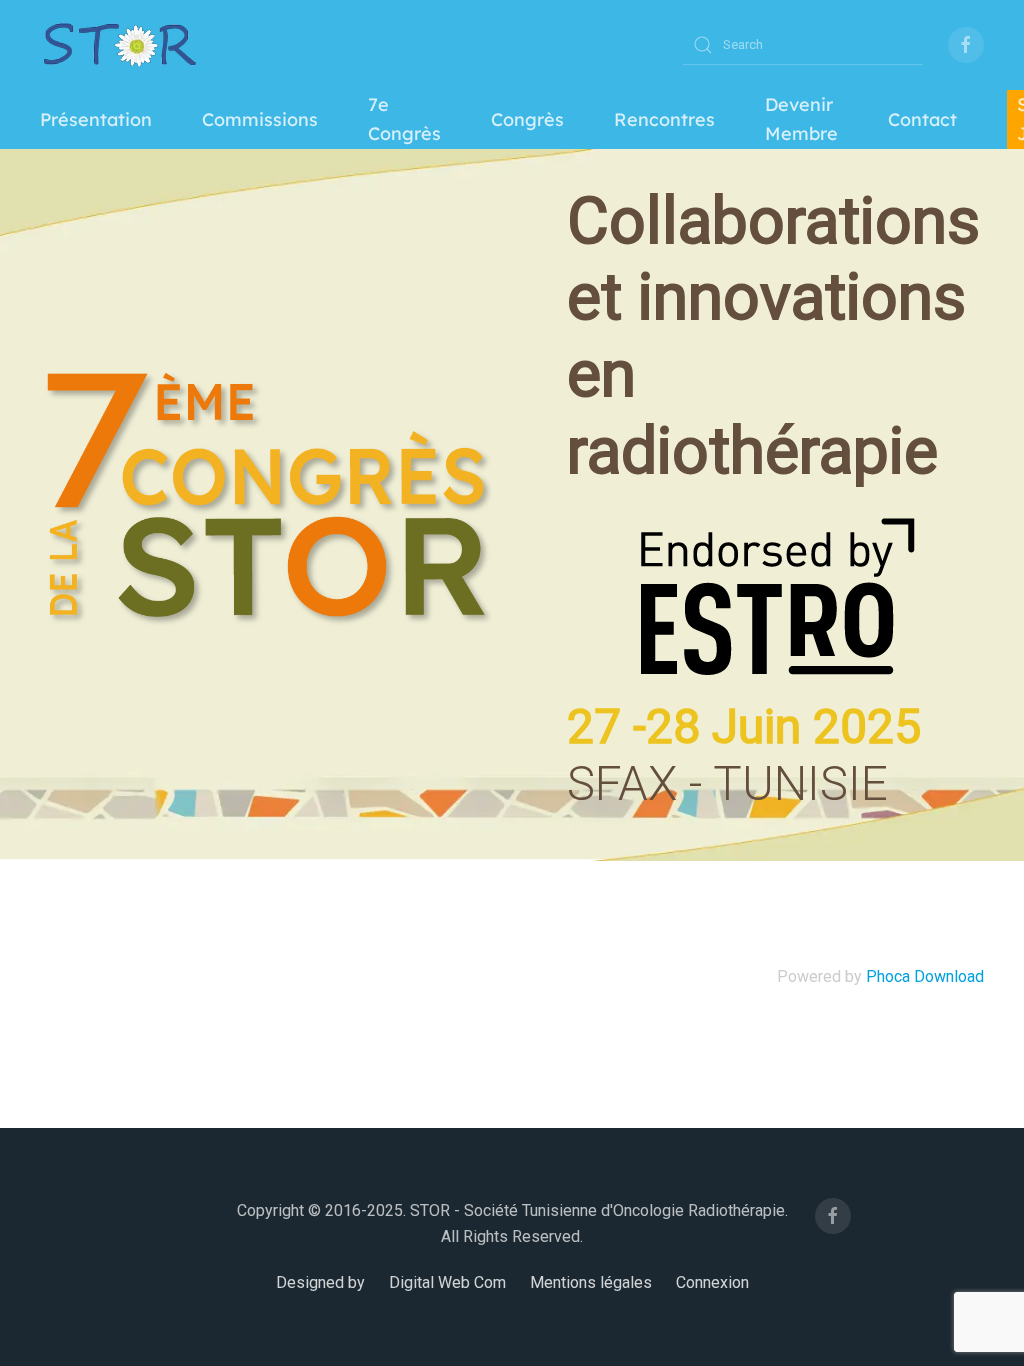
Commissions (260, 119)
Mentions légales (591, 1282)
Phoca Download (925, 976)
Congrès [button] (527, 119)
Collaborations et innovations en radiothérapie (773, 336)
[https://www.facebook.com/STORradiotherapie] (966, 45)
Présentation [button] (96, 119)
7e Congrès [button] (404, 119)
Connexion (712, 1282)
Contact (922, 119)
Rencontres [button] (664, 119)
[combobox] (803, 45)
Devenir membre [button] (801, 119)
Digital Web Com (447, 1282)
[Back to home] (120, 45)
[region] (512, 505)
